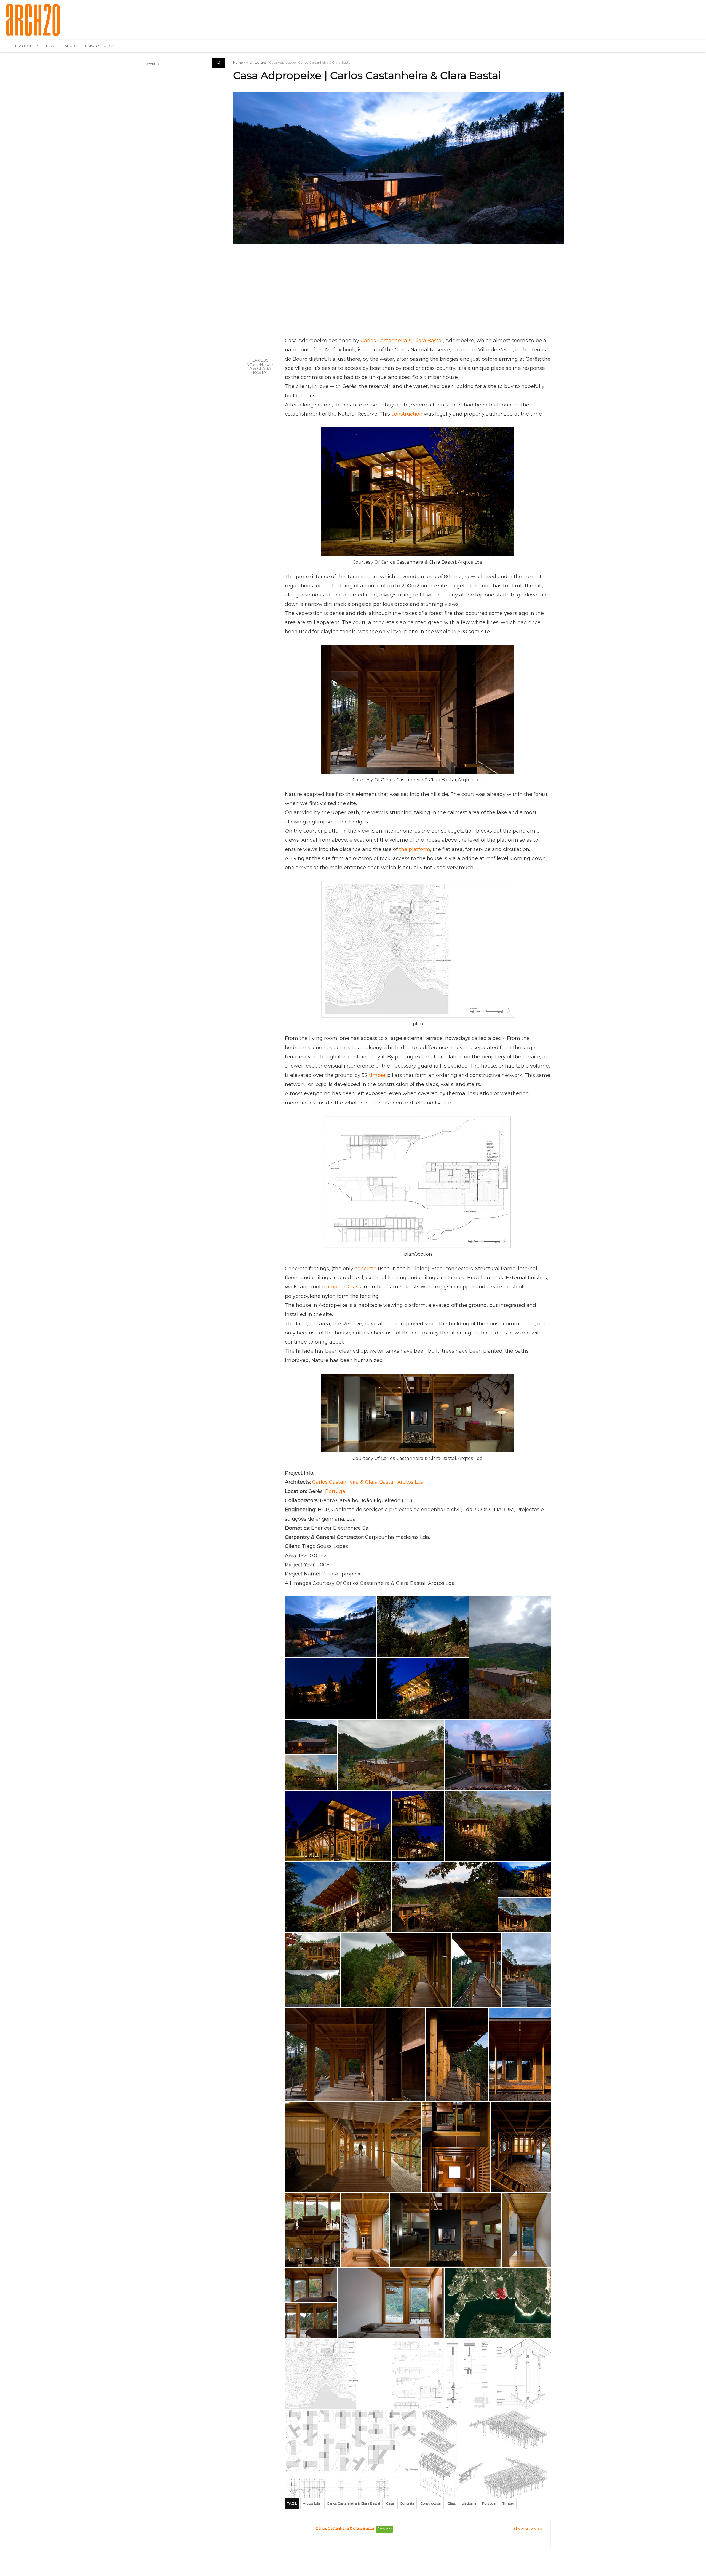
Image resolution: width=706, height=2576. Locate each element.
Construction (431, 2503)
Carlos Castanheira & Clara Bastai (260, 367)
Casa (390, 2503)
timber (377, 1075)
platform (469, 2503)
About (71, 46)
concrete (366, 1269)
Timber (508, 2503)
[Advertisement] (399, 293)
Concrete (407, 2503)
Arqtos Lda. (411, 1482)
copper (337, 1287)
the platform (415, 849)
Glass (354, 1287)
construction (407, 414)
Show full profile (528, 2528)
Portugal (336, 1491)
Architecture (256, 62)
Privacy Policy (99, 46)
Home (238, 62)
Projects (24, 46)
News (51, 46)
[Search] (219, 63)
